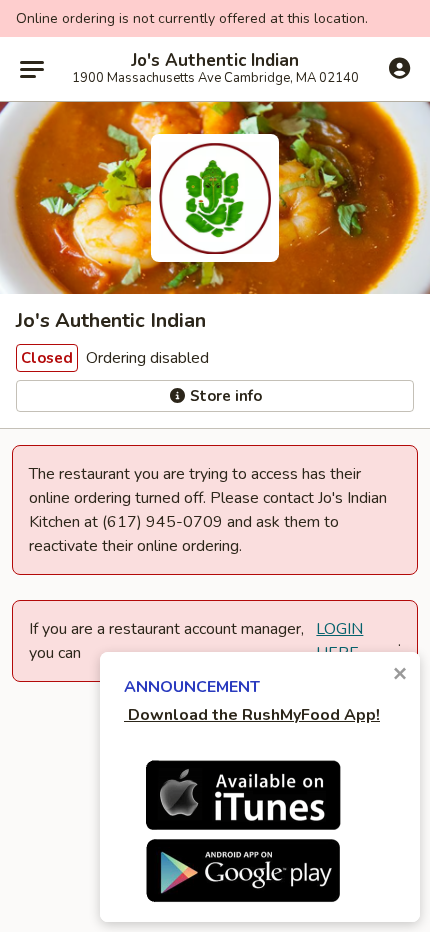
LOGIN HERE (339, 641)
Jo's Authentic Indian (215, 61)
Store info (224, 396)
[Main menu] (32, 69)
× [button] (400, 673)
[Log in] (399, 68)
